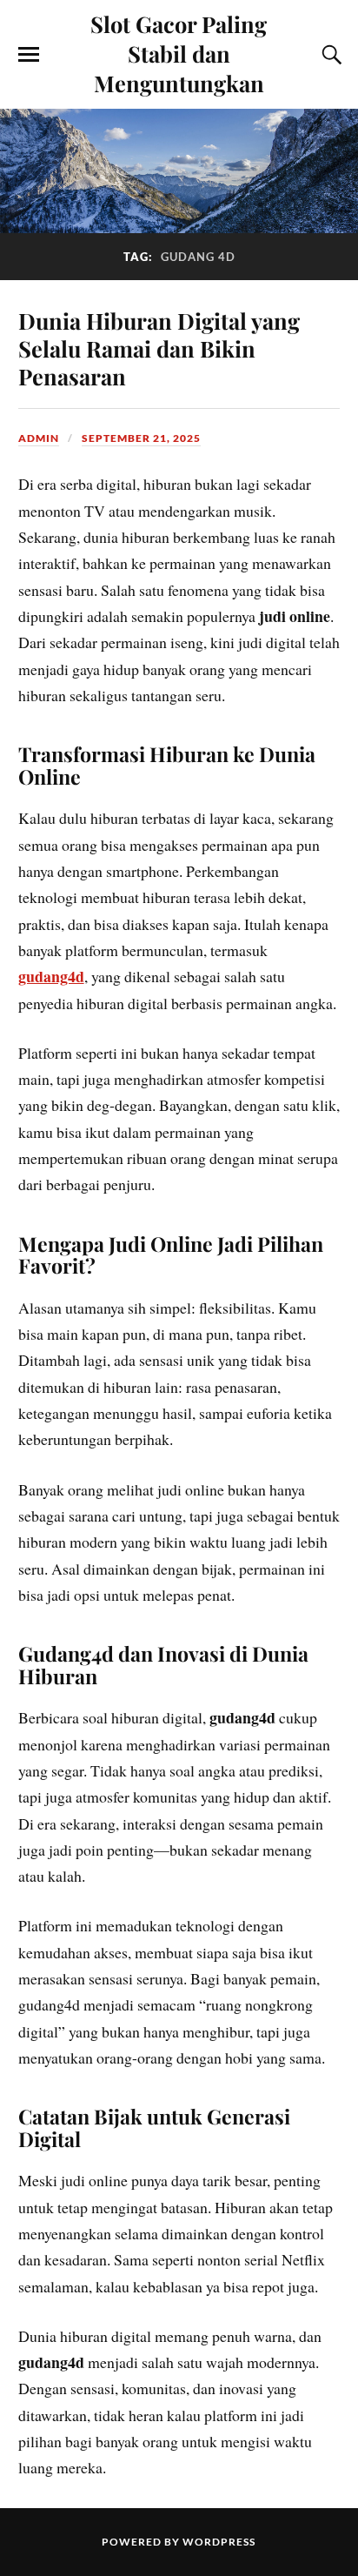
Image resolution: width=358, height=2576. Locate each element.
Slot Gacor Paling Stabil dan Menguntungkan (179, 53)
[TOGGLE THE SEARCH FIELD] (329, 55)
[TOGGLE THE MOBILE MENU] (29, 55)
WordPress (219, 2542)
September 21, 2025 (141, 438)
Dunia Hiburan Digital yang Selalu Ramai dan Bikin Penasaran (159, 348)
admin (39, 438)
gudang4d (51, 976)
